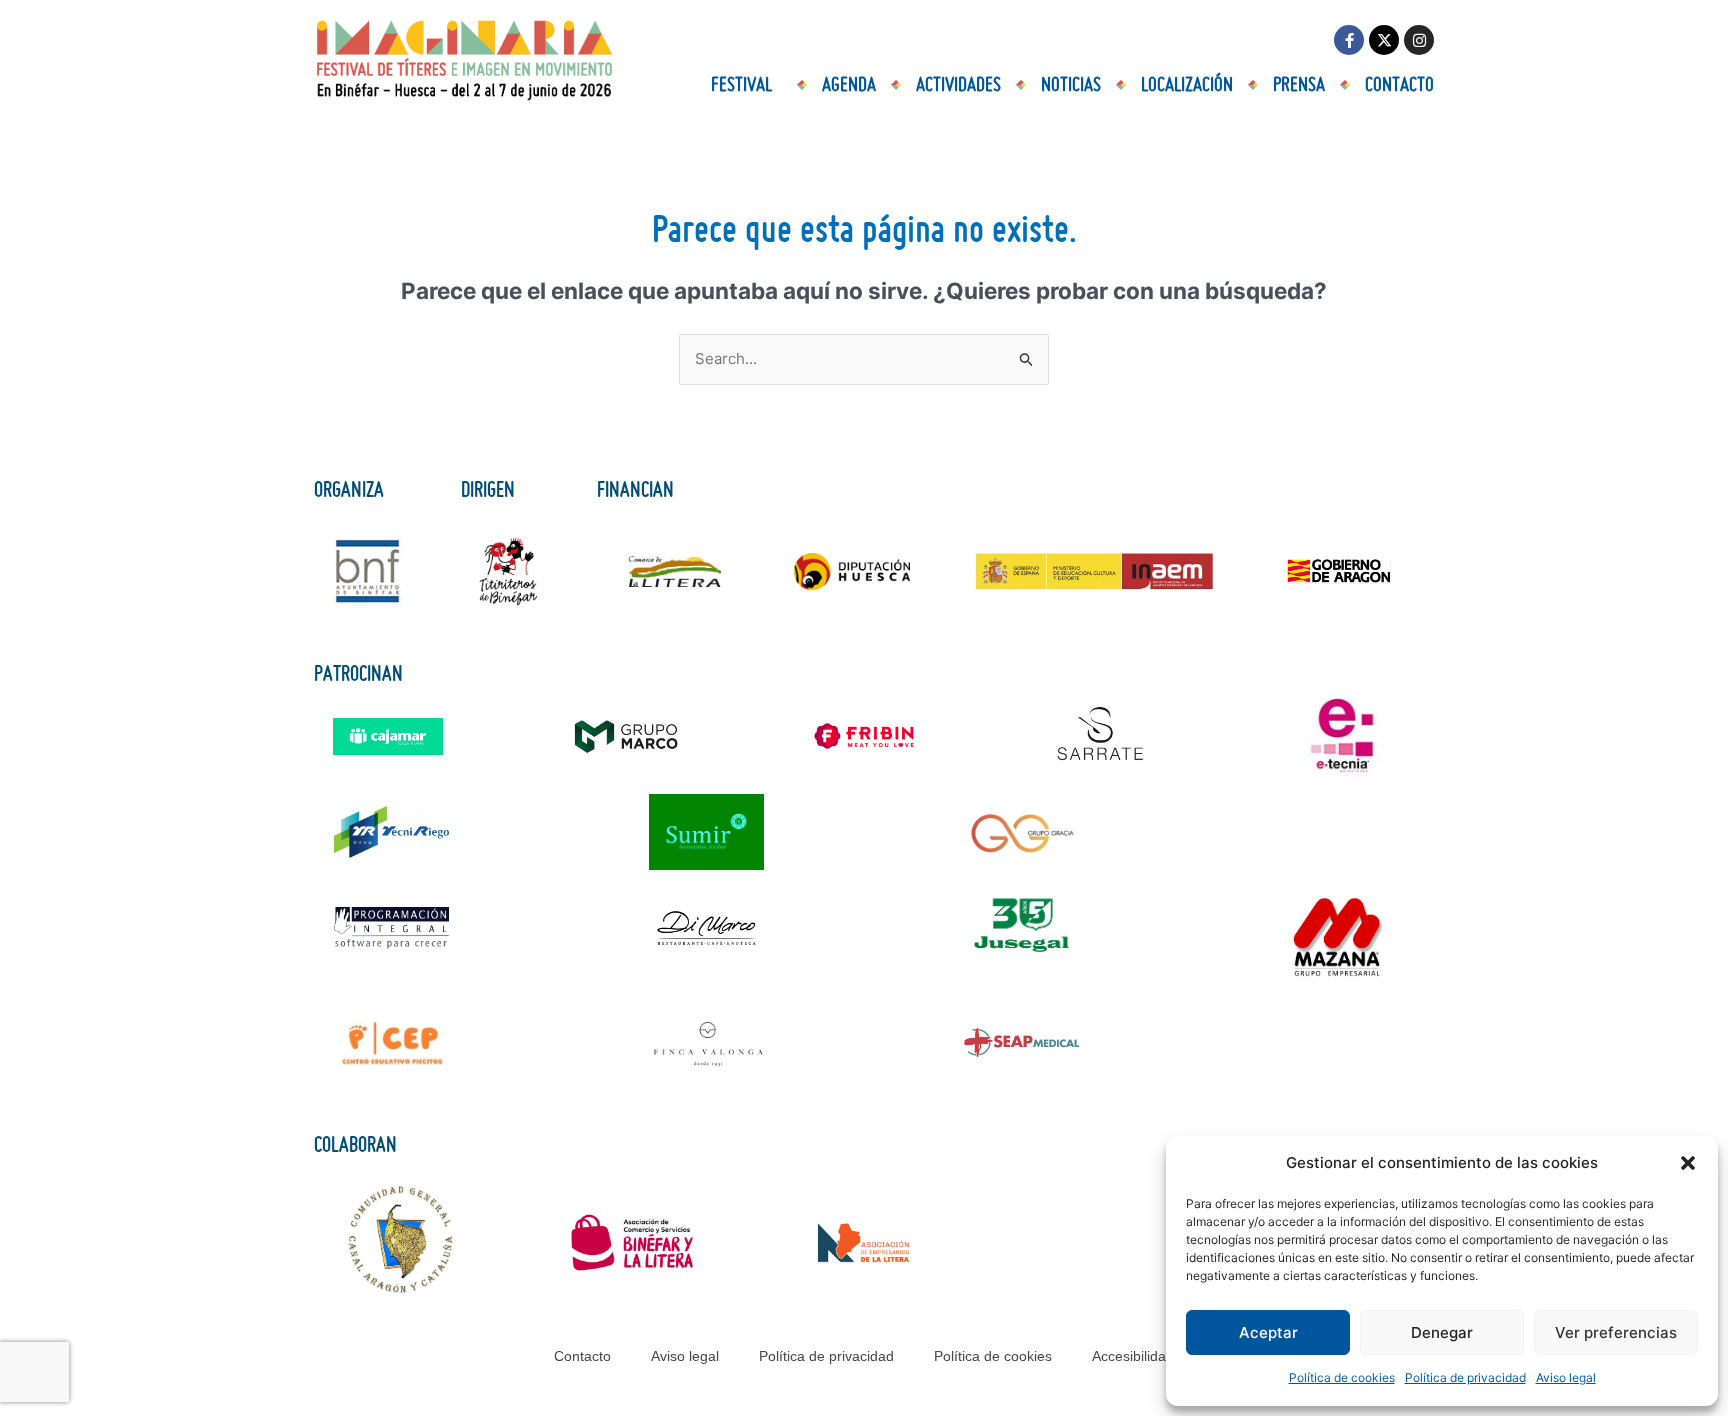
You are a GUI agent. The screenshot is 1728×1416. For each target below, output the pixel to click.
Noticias (1071, 85)
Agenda (849, 85)
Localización (1187, 85)
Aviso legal (1566, 1377)
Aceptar (1268, 1332)
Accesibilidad (1133, 1356)
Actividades (958, 85)
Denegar (1442, 1332)
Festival (741, 85)
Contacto (1399, 85)
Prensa (1299, 85)
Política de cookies (1342, 1377)
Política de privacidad (1465, 1377)
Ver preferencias (1616, 1332)
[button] (1688, 1163)
